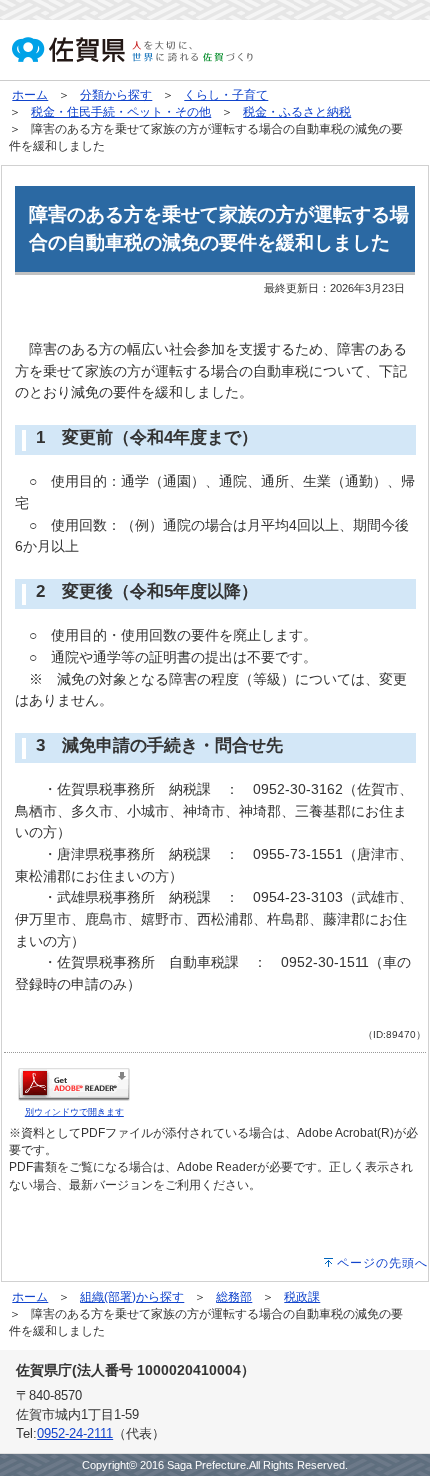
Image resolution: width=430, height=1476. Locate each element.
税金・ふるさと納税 (297, 112)
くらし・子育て (226, 95)
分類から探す (116, 95)
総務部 (234, 1297)
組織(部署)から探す (132, 1297)
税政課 (302, 1297)
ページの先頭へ (382, 1263)
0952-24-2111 (75, 1433)
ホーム (30, 95)
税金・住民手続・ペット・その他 (121, 112)
